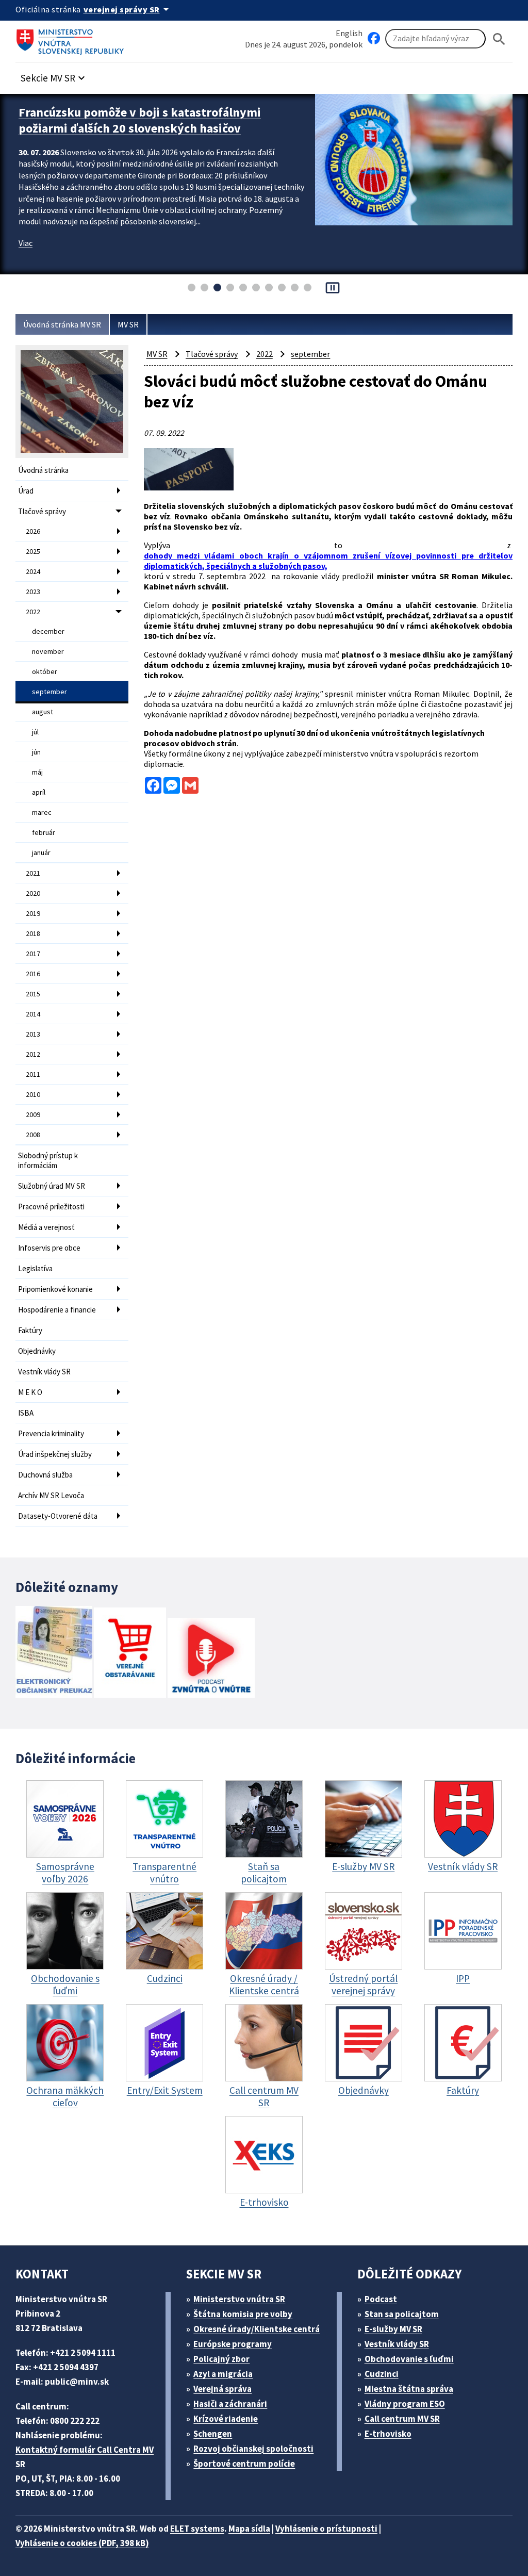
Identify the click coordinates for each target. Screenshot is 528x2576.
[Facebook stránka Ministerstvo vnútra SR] (374, 39)
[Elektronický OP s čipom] (54, 1653)
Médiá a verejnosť (46, 1227)
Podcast (381, 2299)
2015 (33, 994)
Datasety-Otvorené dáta (58, 1516)
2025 (33, 551)
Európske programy (233, 2344)
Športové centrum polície (244, 2464)
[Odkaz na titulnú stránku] (72, 39)
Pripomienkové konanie (55, 1289)
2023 (33, 592)
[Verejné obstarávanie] (130, 1654)
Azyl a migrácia (223, 2374)
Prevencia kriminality (51, 1433)
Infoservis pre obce (49, 1248)
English (349, 33)
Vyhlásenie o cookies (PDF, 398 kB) (82, 2543)
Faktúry (30, 1330)
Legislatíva (35, 1268)
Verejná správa (222, 2389)
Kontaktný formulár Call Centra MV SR (85, 2457)
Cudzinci (382, 2374)
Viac (26, 243)
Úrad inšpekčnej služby (55, 1454)
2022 (33, 612)
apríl (39, 792)
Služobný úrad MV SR (52, 1186)
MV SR (128, 324)
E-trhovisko (388, 2434)
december (48, 631)
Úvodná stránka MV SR (62, 324)
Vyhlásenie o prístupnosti (326, 2529)
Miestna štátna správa (409, 2389)
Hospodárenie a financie (57, 1310)
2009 (33, 1114)
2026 (33, 531)
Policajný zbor (221, 2359)
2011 (33, 1074)
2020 (33, 893)
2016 (33, 974)
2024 (33, 571)
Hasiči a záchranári (230, 2404)
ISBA (26, 1413)
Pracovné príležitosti (51, 1207)
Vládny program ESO (405, 2404)
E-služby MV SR (393, 2329)
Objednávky (37, 1351)
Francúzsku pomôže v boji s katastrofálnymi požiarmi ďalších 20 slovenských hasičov (140, 120)
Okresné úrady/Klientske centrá (257, 2329)
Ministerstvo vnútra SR (239, 2299)
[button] (54, 75)
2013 (33, 1034)
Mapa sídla (249, 2529)
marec (42, 812)
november (48, 651)
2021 (33, 873)
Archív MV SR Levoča (51, 1495)
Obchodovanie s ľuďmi (409, 2359)
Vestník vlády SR (44, 1372)
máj (37, 772)
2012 (33, 1054)
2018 (33, 933)
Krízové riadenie (226, 2419)
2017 (33, 954)
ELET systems (197, 2529)
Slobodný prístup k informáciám (48, 1160)
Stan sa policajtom (402, 2314)
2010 (33, 1094)
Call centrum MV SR (402, 2419)
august (43, 712)
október (45, 671)
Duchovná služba (45, 1475)
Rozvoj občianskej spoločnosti (253, 2449)
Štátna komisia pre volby (243, 2314)
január (41, 852)
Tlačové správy (42, 511)
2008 (33, 1135)
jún (36, 752)
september (49, 692)
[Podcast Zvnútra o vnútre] (211, 1659)
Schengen (213, 2434)
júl (35, 732)
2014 (33, 1014)
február (44, 832)
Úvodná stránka (43, 470)
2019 (33, 913)
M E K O (30, 1392)
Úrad (26, 491)
